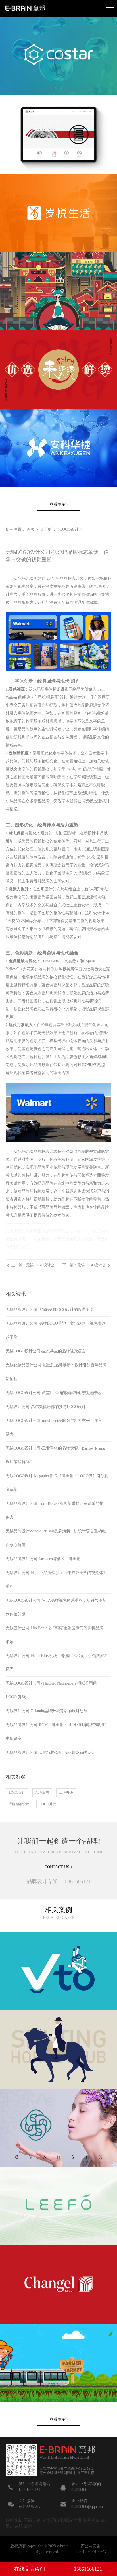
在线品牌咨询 (30, 2569)
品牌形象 (37, 594)
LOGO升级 (48, 1804)
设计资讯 (47, 529)
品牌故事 (30, 729)
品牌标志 (42, 1793)
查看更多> (58, 504)
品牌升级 (66, 1793)
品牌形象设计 (19, 1804)
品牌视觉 (34, 841)
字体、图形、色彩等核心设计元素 (55, 1159)
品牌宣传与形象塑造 (75, 1175)
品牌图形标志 (89, 929)
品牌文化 (97, 737)
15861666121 (88, 2569)
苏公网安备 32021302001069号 (91, 2549)
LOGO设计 (69, 529)
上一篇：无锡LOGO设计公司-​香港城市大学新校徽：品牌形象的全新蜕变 (33, 1267)
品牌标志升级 (72, 578)
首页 (31, 529)
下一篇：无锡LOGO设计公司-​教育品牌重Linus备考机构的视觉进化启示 (84, 1267)
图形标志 (72, 833)
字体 (64, 753)
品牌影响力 (24, 602)
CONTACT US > (59, 1867)
